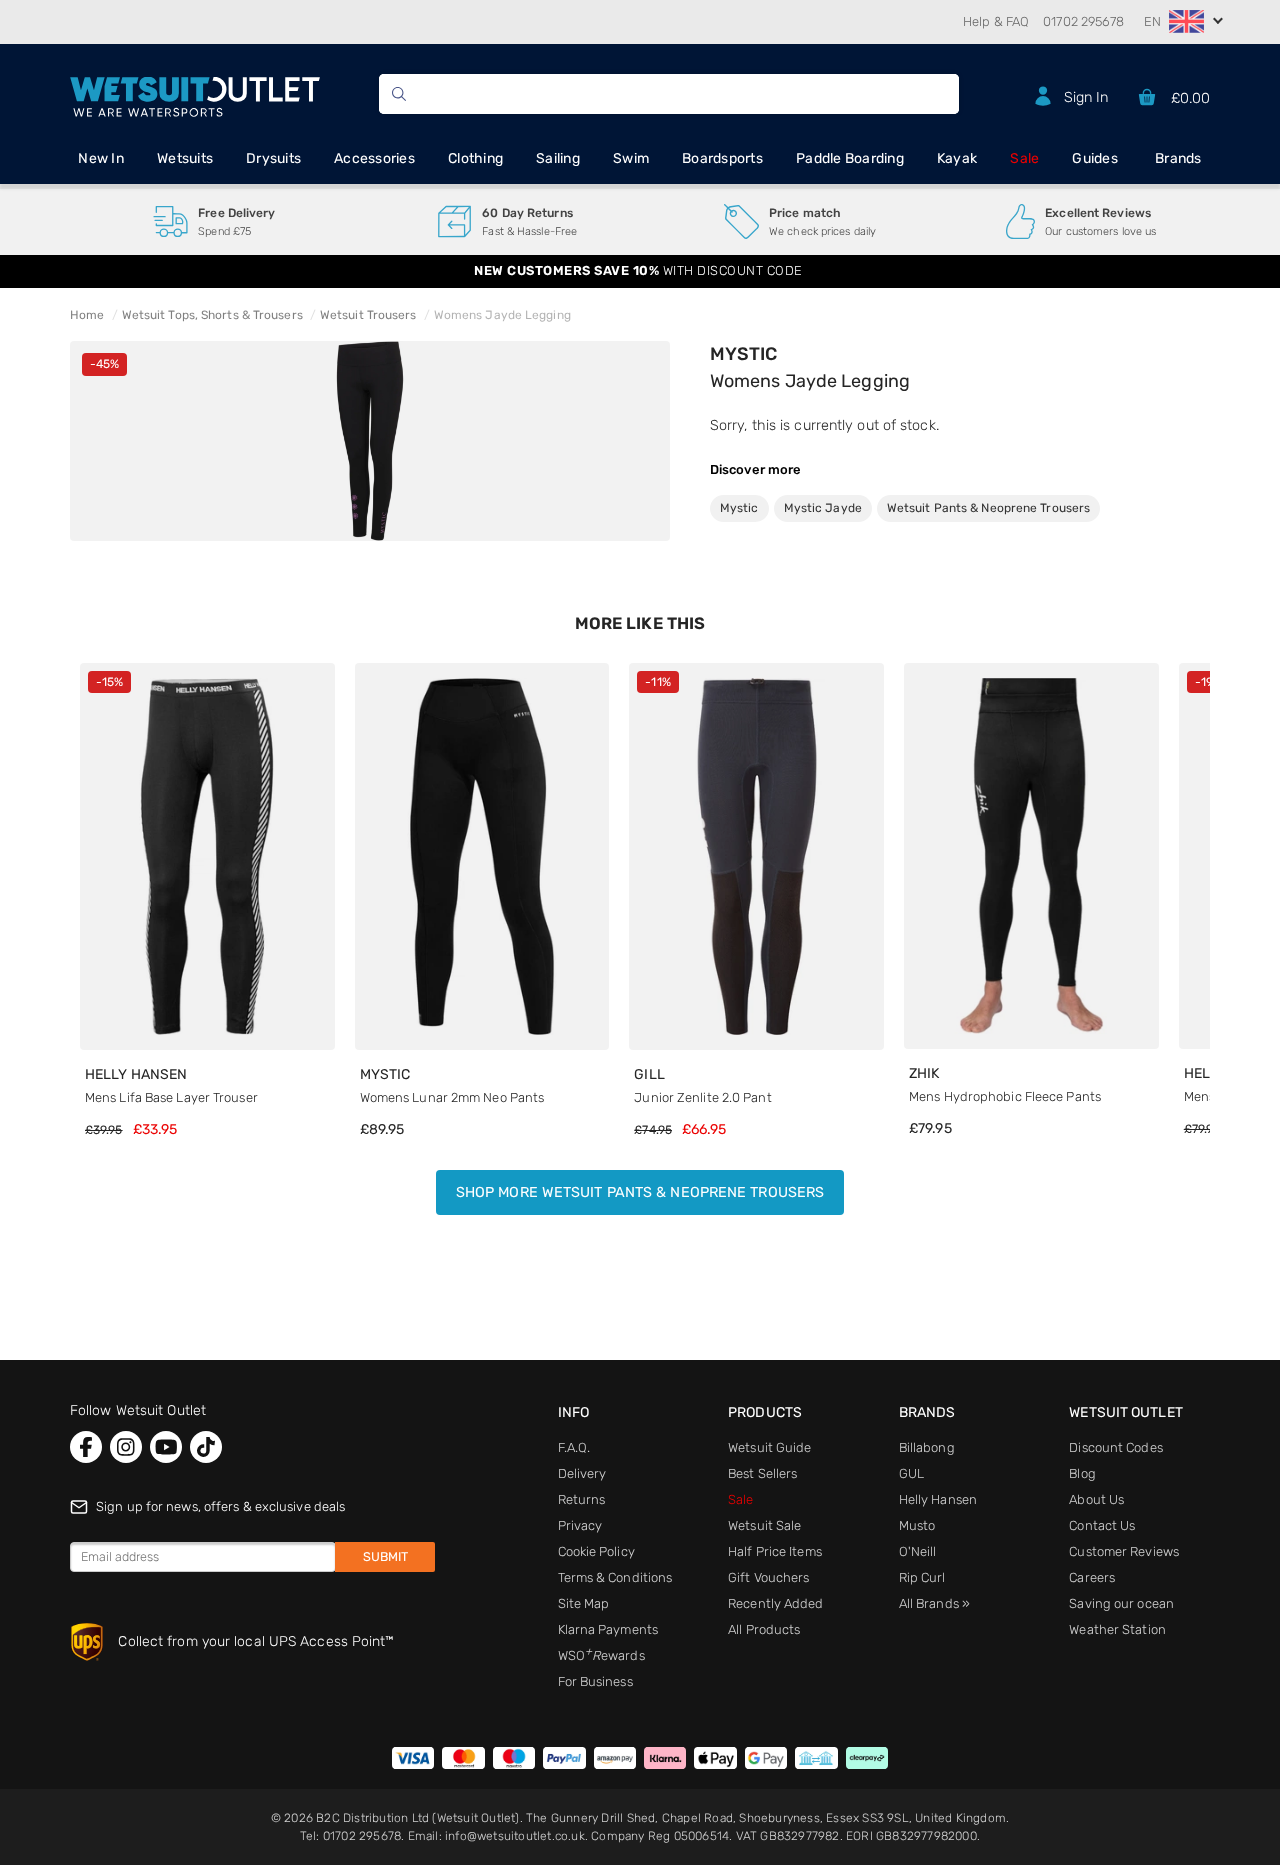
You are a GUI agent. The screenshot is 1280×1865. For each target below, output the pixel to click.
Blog (1082, 1473)
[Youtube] (166, 1447)
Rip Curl (922, 1577)
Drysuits (273, 158)
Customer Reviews (1124, 1551)
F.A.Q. (574, 1447)
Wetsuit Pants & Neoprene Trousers (988, 508)
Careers (1092, 1577)
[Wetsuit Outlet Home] (195, 94)
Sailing (558, 158)
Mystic (744, 354)
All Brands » (934, 1603)
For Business (595, 1681)
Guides (1095, 158)
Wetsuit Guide (769, 1447)
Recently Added (775, 1603)
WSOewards (601, 1655)
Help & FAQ (996, 21)
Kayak (957, 158)
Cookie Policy (596, 1551)
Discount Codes (1115, 1447)
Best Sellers (762, 1473)
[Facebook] (86, 1447)
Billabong (927, 1447)
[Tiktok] (206, 1447)
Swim (631, 158)
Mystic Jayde (823, 508)
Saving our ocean (1121, 1603)
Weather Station (1117, 1629)
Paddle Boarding (850, 158)
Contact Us (1102, 1525)
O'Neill (918, 1551)
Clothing (475, 158)
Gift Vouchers (768, 1577)
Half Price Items (775, 1551)
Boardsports (722, 158)
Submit (385, 1556)
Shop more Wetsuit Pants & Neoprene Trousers (640, 1192)
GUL (911, 1473)
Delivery (582, 1473)
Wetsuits (185, 158)
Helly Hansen (938, 1499)
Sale (1024, 158)
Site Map (584, 1603)
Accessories (374, 158)
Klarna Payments (608, 1629)
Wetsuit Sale (764, 1525)
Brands (1178, 158)
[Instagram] (126, 1447)
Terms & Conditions (615, 1577)
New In (101, 158)
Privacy (580, 1525)
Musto (917, 1525)
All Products (764, 1629)
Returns (582, 1499)
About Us (1096, 1499)
